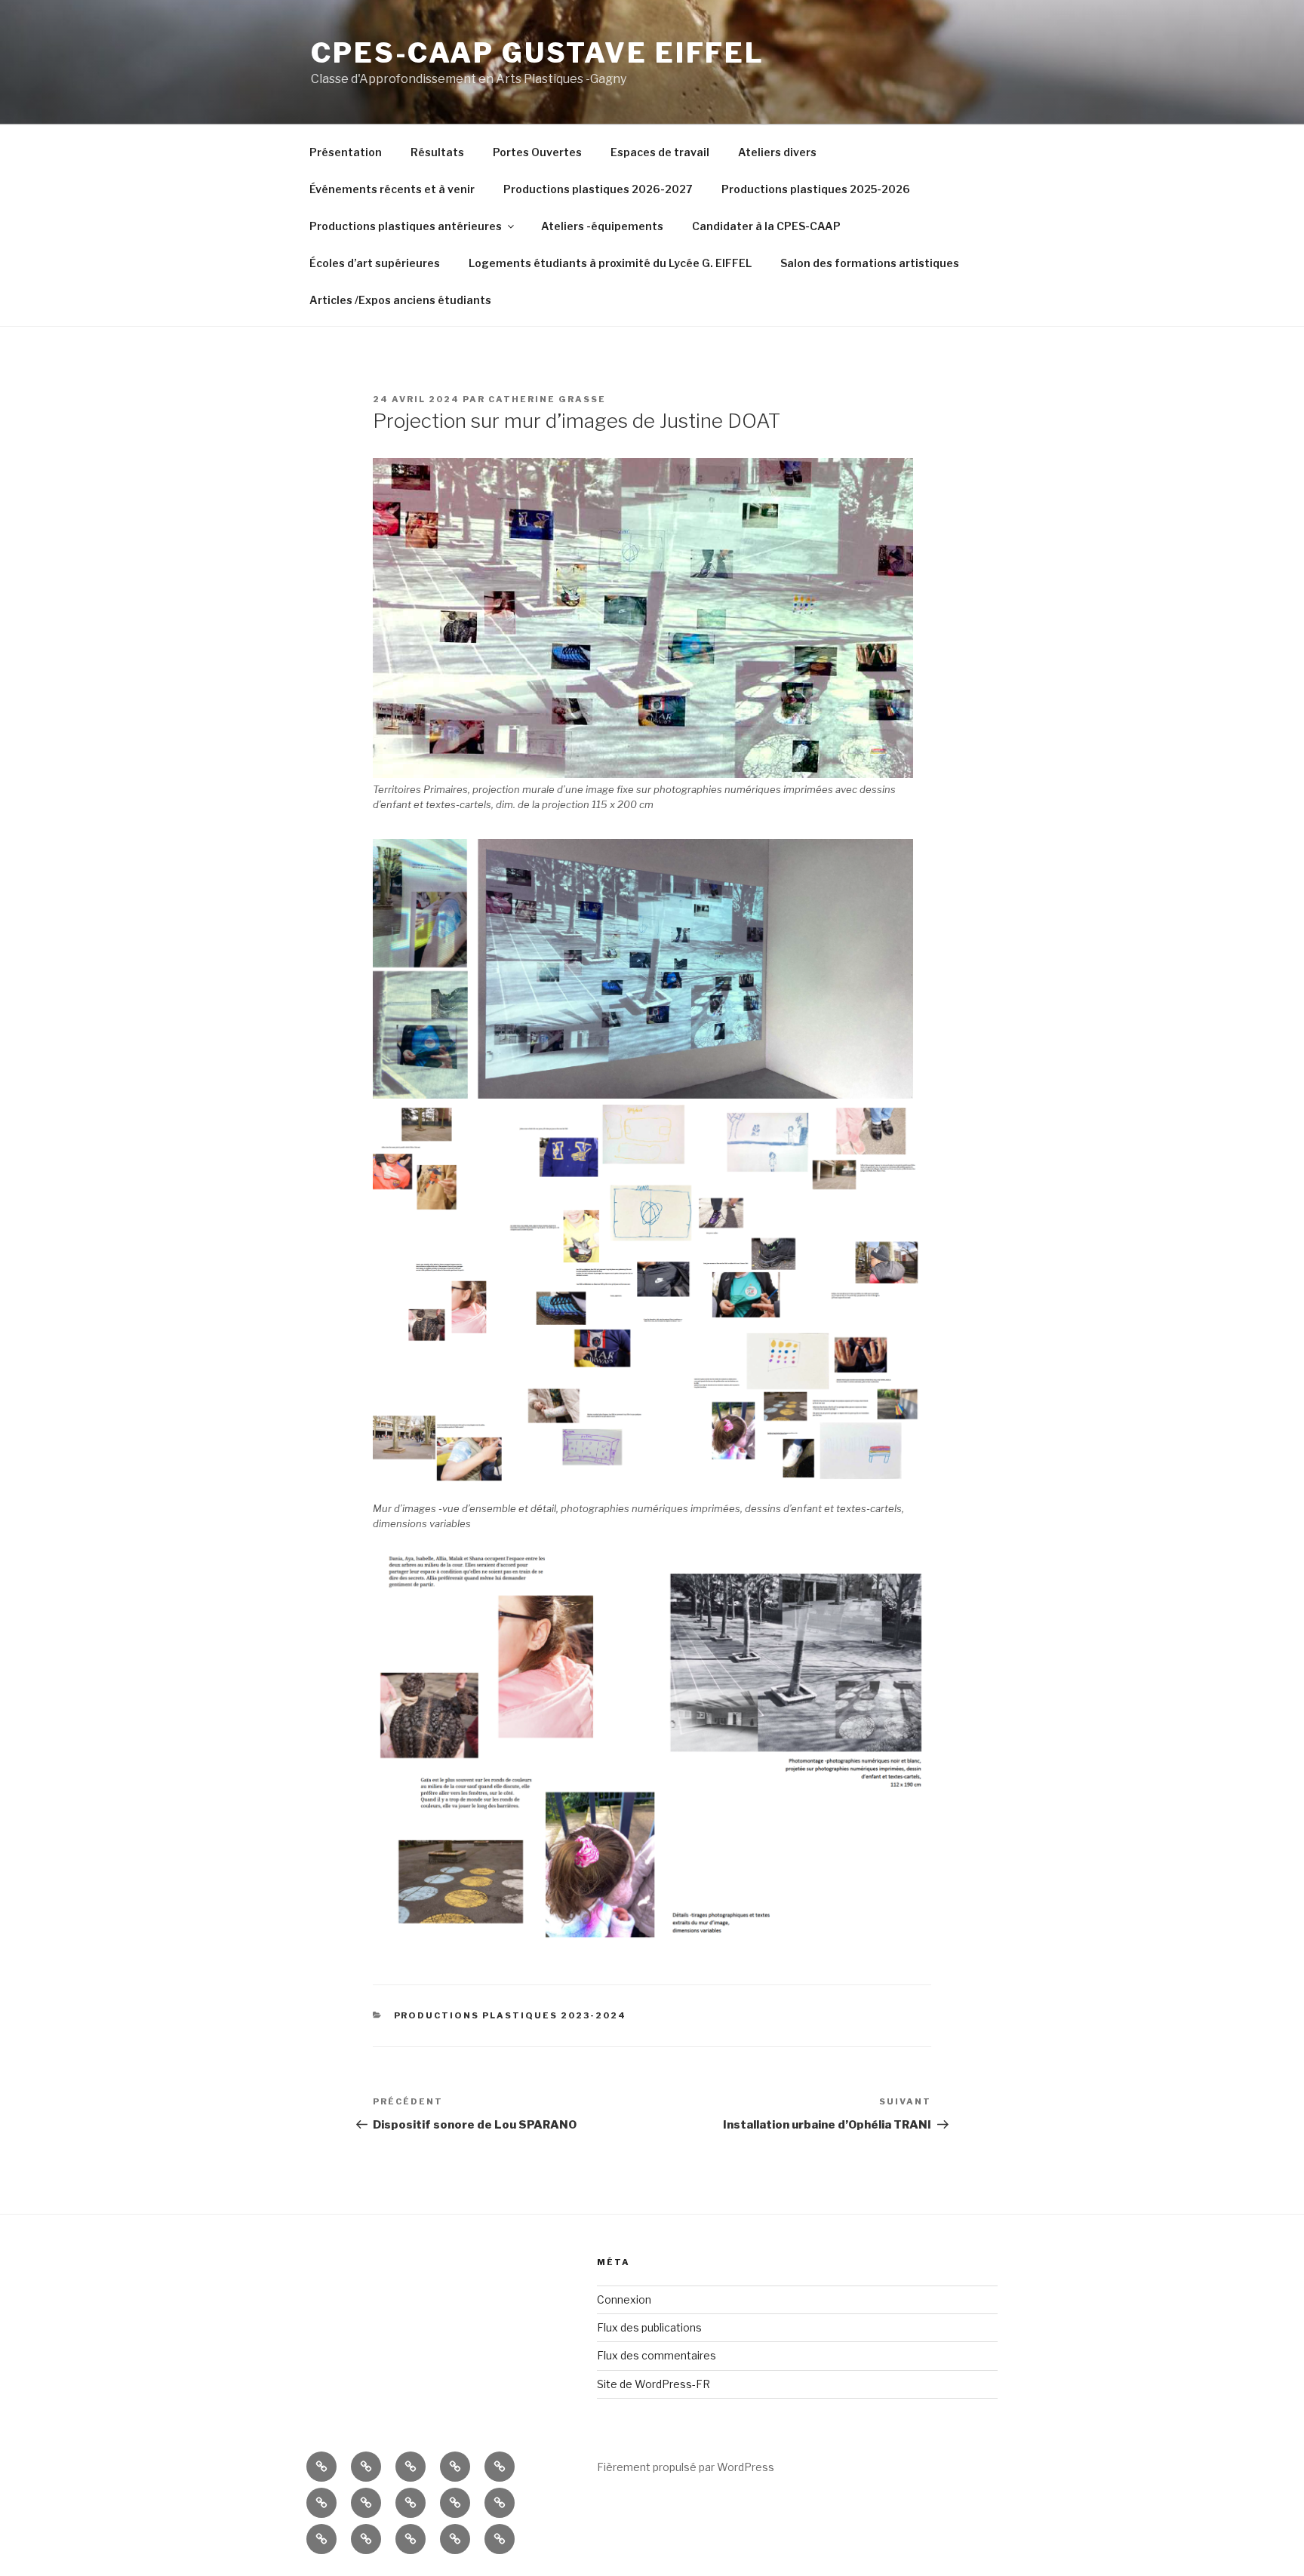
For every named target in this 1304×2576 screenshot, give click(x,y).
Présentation (346, 152)
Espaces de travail (660, 152)
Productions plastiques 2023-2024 (511, 2015)
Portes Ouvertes (537, 152)
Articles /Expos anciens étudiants (400, 300)
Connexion (624, 2299)
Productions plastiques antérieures (406, 226)
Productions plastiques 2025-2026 (816, 189)
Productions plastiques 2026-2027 (598, 189)
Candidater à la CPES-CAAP (766, 226)
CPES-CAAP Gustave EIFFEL (538, 53)
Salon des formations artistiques (870, 263)
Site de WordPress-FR (654, 2384)
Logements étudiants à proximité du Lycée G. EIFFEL (610, 263)
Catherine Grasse (547, 399)
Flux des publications (649, 2327)
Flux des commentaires (657, 2355)
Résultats (437, 152)
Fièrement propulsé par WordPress (686, 2467)
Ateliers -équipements (602, 226)
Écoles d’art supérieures (375, 263)
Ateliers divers (777, 152)
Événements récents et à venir (392, 189)
